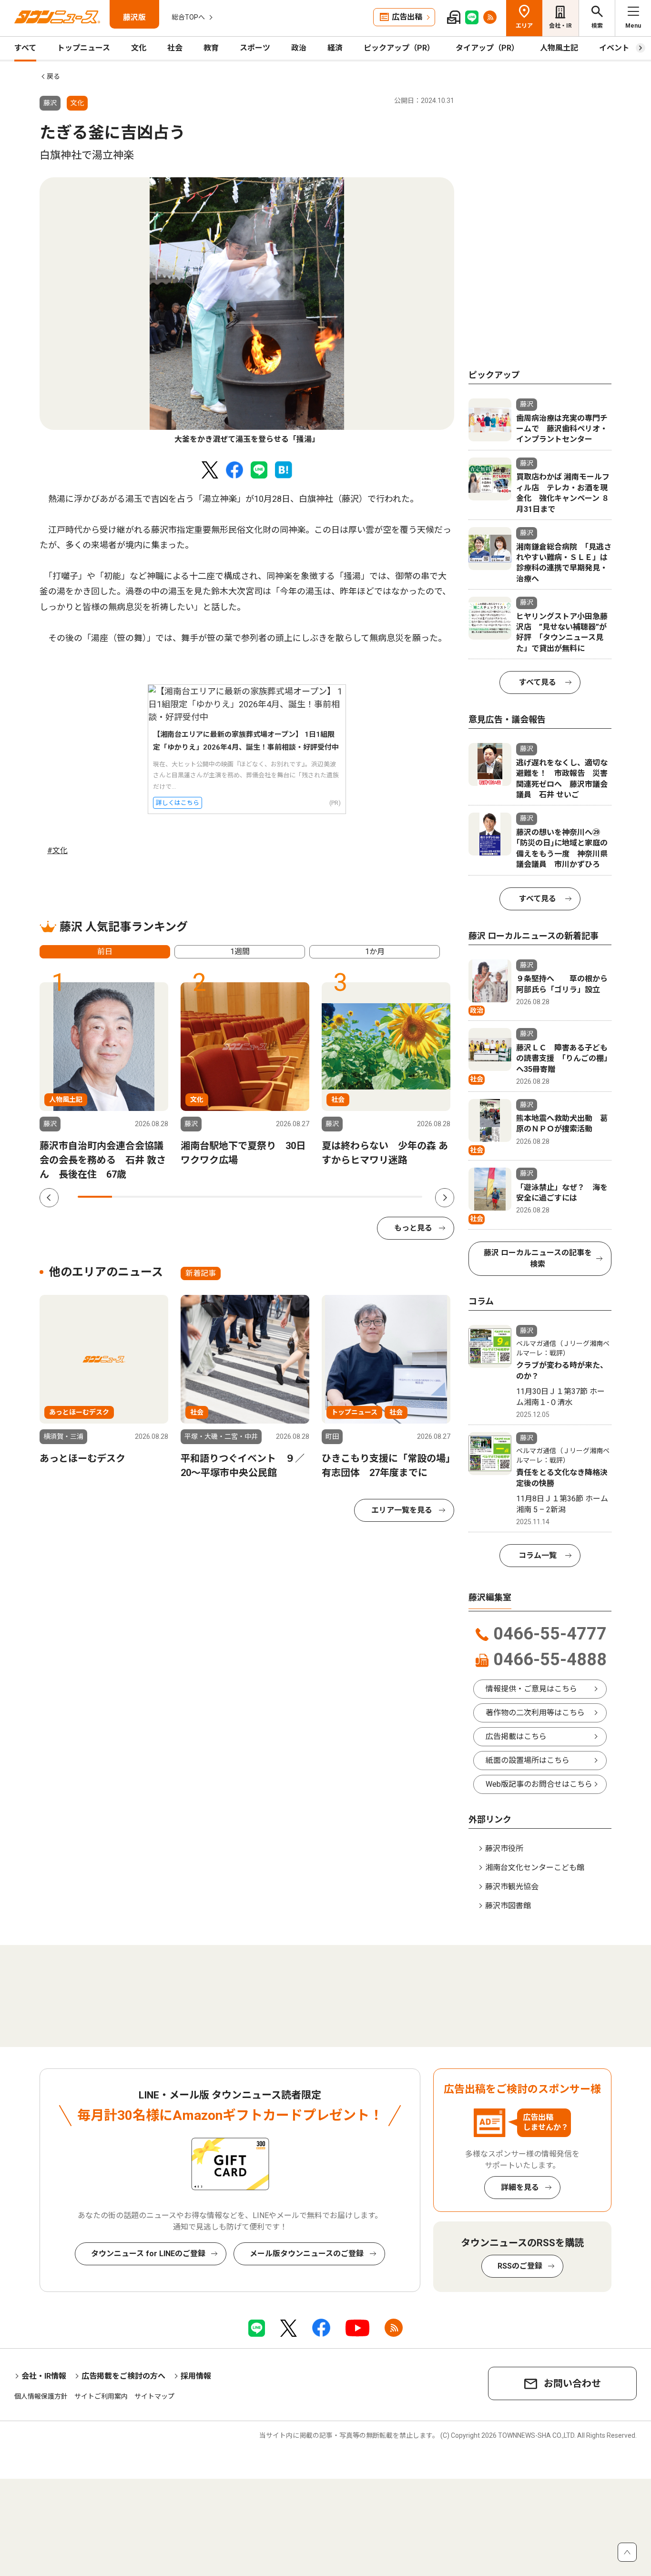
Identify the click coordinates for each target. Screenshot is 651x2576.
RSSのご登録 (520, 2266)
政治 (299, 48)
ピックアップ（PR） (399, 48)
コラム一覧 (538, 1555)
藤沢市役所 (504, 1848)
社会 (175, 48)
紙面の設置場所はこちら (528, 1760)
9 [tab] (370, 1197)
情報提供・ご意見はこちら (531, 1689)
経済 (335, 48)
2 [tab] (129, 1197)
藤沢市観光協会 (512, 1887)
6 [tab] (267, 1197)
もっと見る (413, 1228)
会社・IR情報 (44, 2376)
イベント (614, 48)
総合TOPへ (188, 17)
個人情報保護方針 (41, 2396)
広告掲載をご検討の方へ (123, 2376)
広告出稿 (407, 17)
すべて (25, 48)
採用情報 (196, 2376)
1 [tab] (95, 1197)
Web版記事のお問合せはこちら (539, 1784)
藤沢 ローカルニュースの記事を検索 (538, 1258)
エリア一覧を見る (402, 1510)
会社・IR (560, 26)
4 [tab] (198, 1197)
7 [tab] (302, 1197)
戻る (53, 76)
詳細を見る (520, 2187)
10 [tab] (405, 1197)
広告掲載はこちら (516, 1736)
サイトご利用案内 (101, 2396)
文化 (139, 48)
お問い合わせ (572, 2383)
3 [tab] (164, 1197)
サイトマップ (154, 2396)
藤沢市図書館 (508, 1906)
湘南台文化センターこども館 (535, 1868)
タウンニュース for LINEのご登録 (148, 2254)
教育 (211, 48)
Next (445, 1198)
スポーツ (255, 48)
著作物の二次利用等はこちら (535, 1713)
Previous (49, 1198)
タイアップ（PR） (487, 48)
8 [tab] (336, 1197)
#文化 (57, 850)
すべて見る (538, 682)
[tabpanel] (247, 311)
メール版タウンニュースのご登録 (307, 2254)
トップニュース (84, 48)
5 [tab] (233, 1197)
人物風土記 (559, 48)
